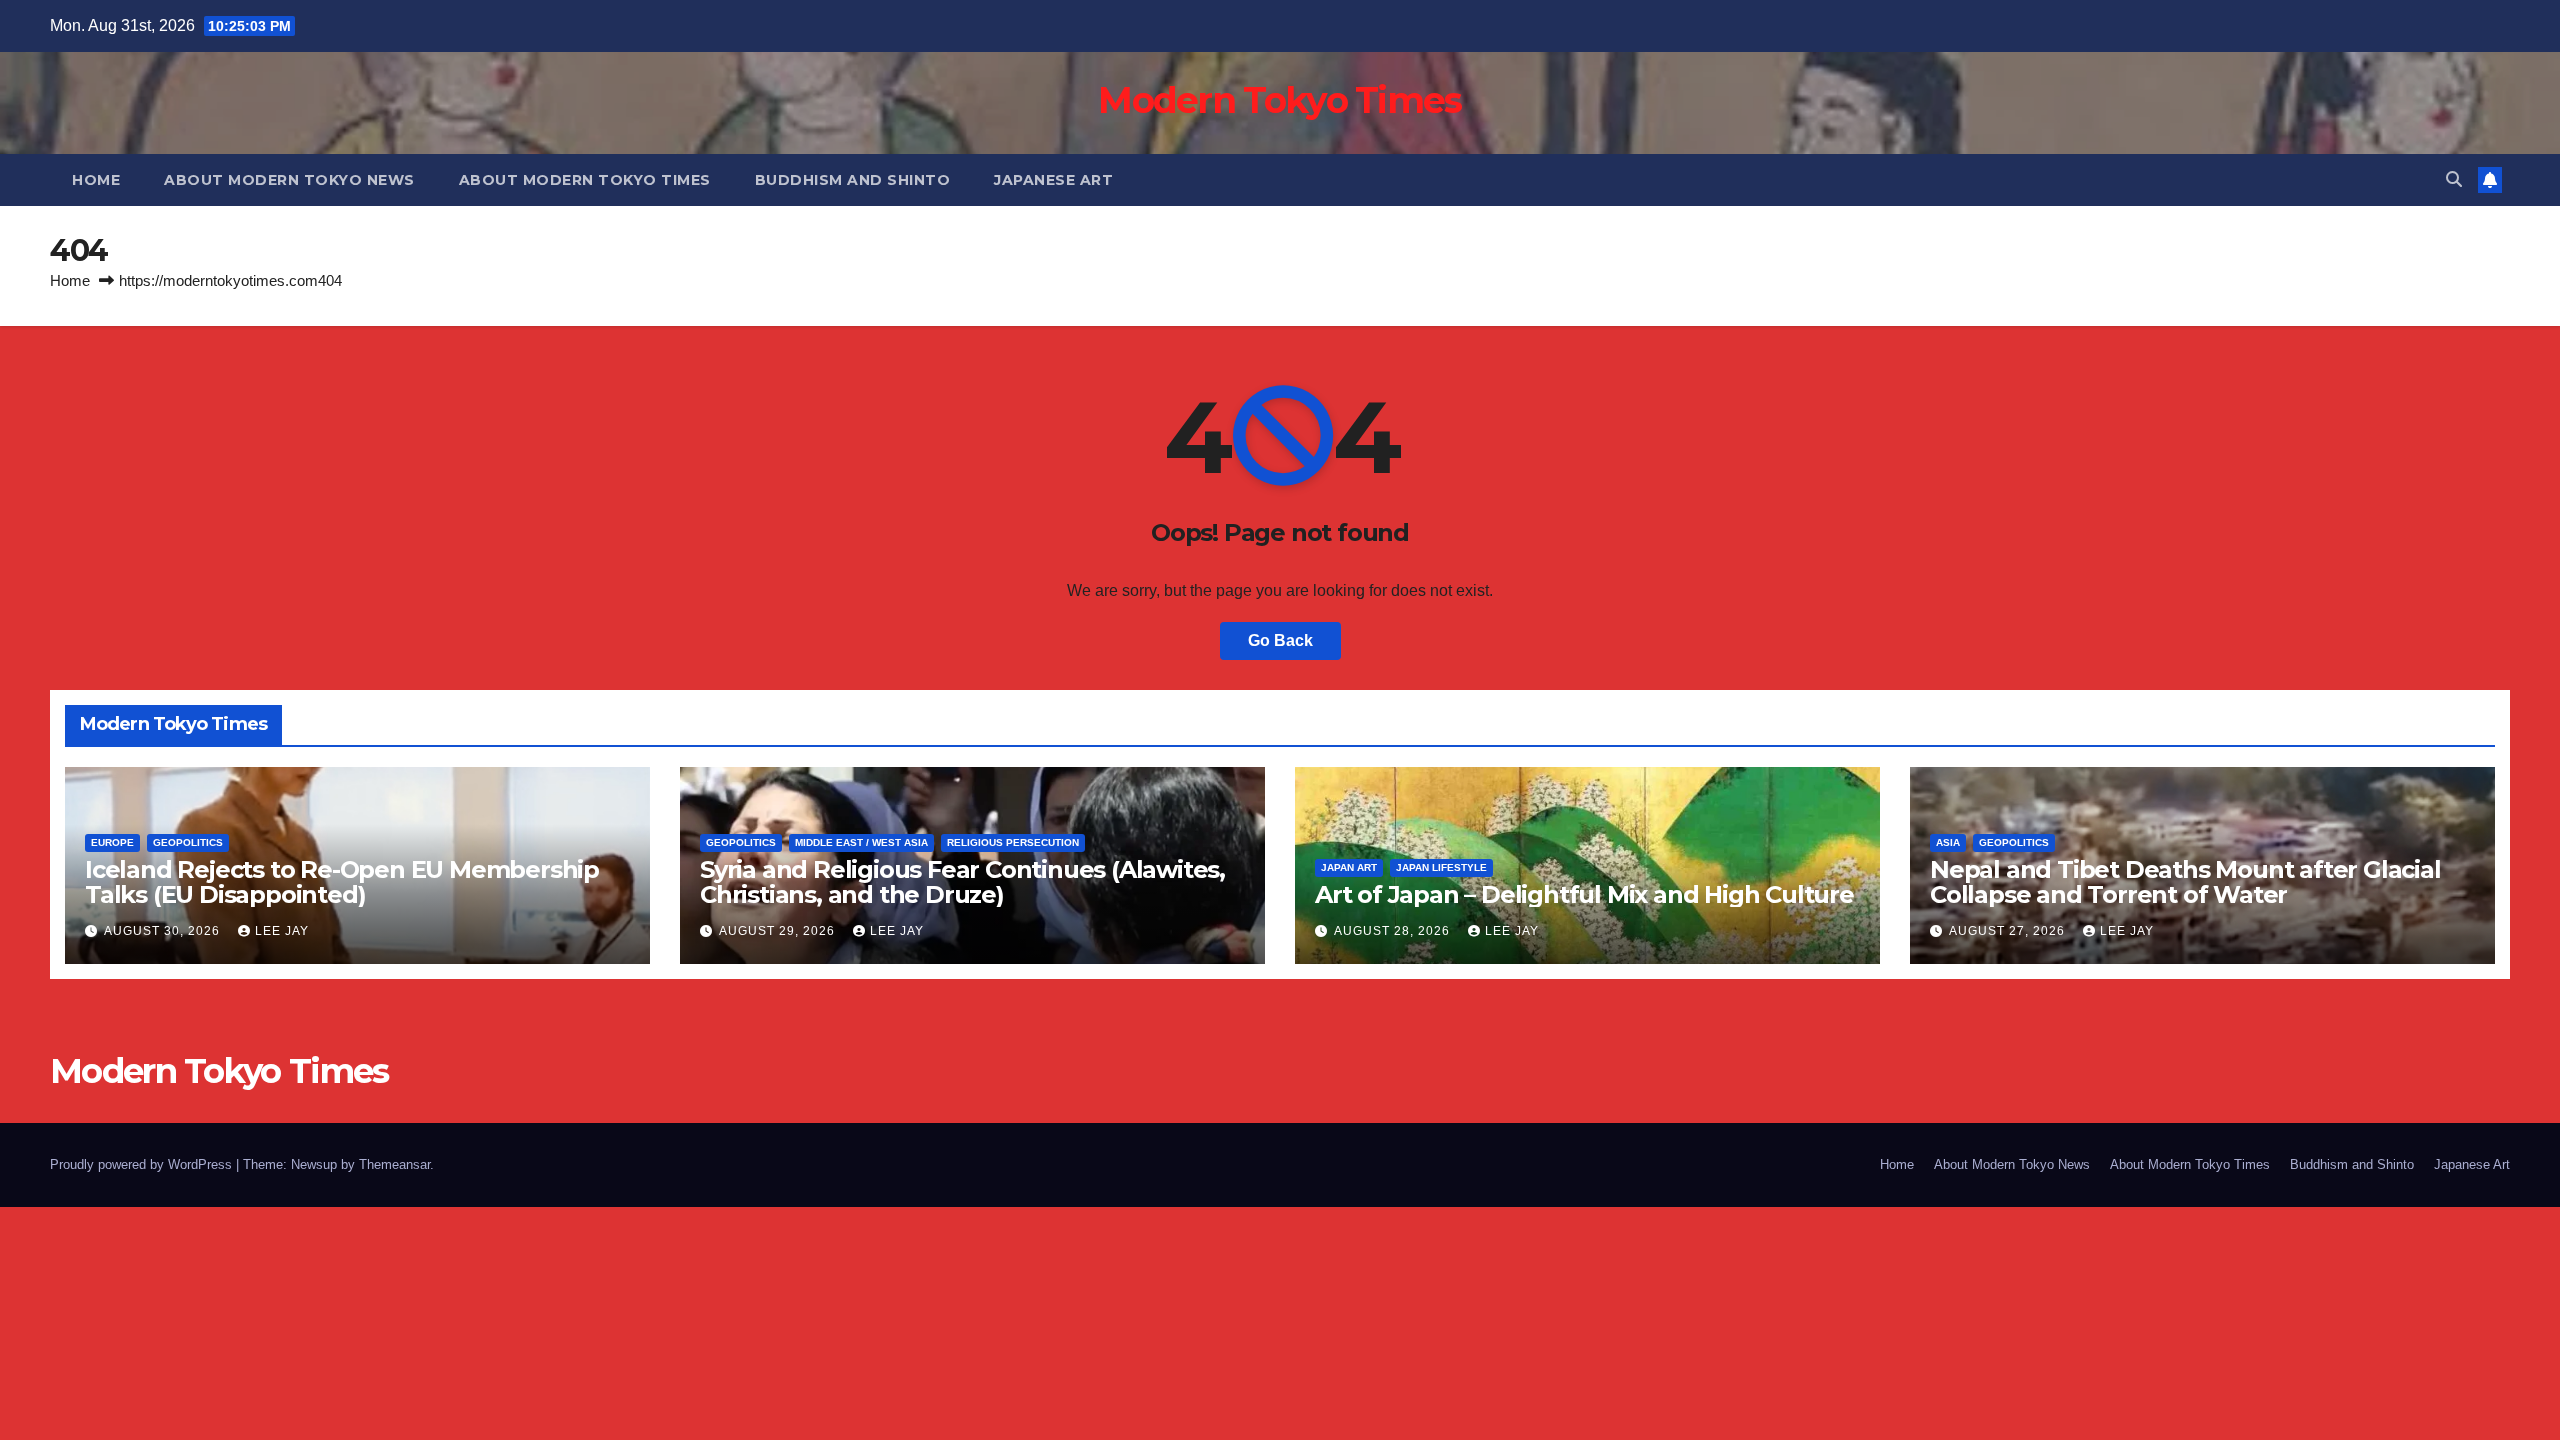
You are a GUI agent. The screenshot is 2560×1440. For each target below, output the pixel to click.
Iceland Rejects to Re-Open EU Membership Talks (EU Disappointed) (342, 882)
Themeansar (394, 1164)
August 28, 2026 (1394, 931)
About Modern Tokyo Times (585, 180)
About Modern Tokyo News (289, 180)
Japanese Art (1053, 180)
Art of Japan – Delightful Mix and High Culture (1584, 894)
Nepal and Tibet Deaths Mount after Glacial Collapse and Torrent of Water (2185, 882)
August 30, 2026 (164, 931)
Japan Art (1349, 867)
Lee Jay (282, 931)
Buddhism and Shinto (853, 180)
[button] (2454, 179)
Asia (1948, 842)
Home (96, 180)
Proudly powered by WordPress (143, 1164)
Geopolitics (188, 842)
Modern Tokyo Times (1279, 100)
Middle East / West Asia (861, 842)
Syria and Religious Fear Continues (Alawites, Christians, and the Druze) (962, 882)
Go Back (1280, 640)
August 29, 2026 (779, 931)
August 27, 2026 (2009, 931)
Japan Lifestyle (1441, 867)
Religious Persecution (1013, 842)
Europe (112, 842)
